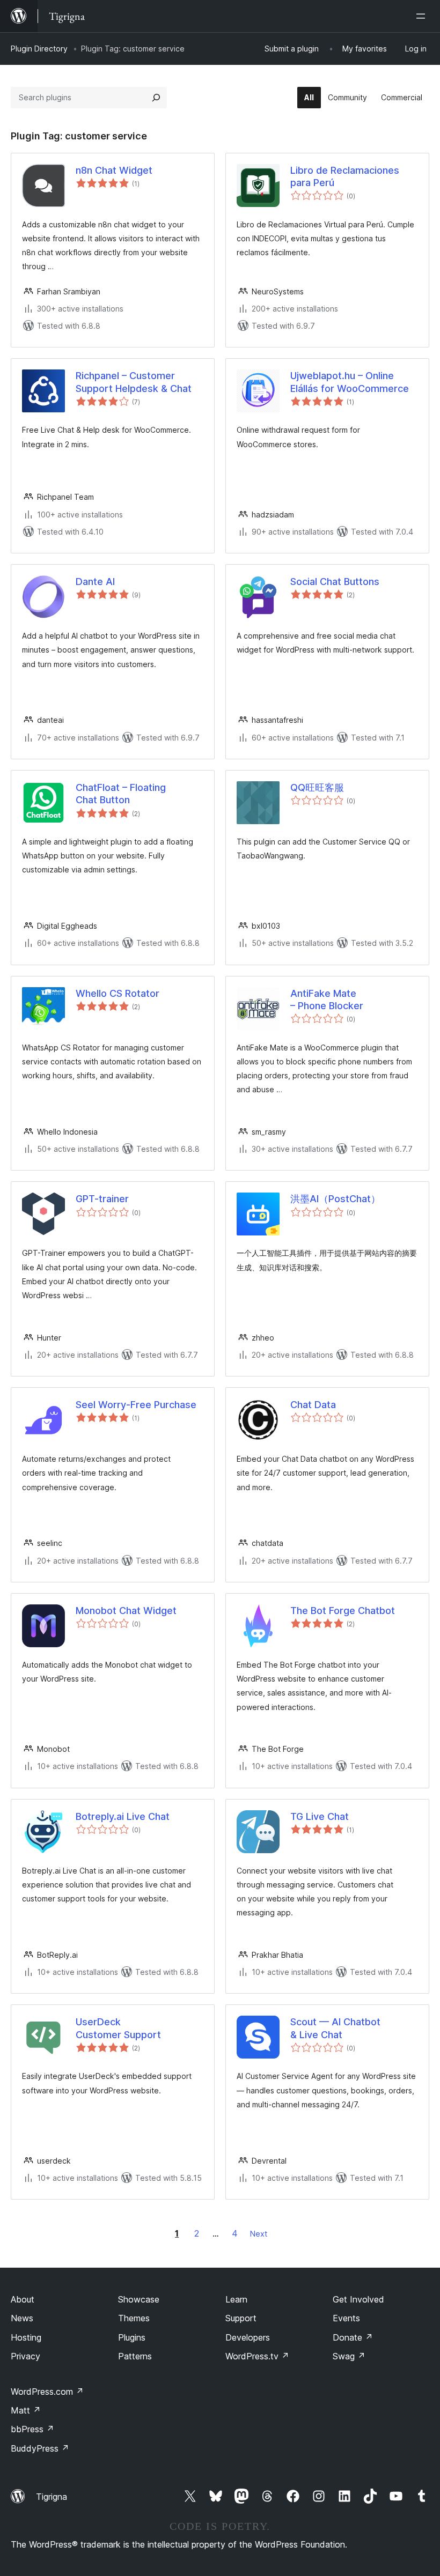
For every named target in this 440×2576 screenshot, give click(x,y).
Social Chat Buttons (335, 582)
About (23, 2299)
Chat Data (313, 1405)
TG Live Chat (320, 1816)
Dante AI (95, 582)
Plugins (132, 2337)
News (22, 2318)
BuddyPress (40, 2448)
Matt (26, 2410)
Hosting (26, 2337)
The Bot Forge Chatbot (343, 1611)
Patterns (135, 2356)
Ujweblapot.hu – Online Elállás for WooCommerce (350, 382)
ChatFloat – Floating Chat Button (121, 794)
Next (259, 2234)
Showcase (139, 2299)
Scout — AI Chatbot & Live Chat (335, 2028)
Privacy (25, 2356)
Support (241, 2318)
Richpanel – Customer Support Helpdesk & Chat (134, 382)
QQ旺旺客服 (317, 787)
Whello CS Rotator (118, 993)
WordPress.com (47, 2392)
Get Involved (358, 2299)
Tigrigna (52, 2497)
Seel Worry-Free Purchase (136, 1405)
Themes (134, 2318)
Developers (248, 2337)
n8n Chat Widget (114, 170)
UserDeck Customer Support (118, 2028)
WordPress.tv (257, 2356)
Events (346, 2318)
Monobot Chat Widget (126, 1611)
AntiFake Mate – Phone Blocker (327, 1000)
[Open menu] (423, 16)
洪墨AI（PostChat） (335, 1199)
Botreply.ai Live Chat (123, 1816)
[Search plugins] (156, 98)
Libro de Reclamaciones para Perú (345, 176)
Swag (349, 2356)
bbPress (32, 2429)
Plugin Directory (39, 49)
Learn (236, 2299)
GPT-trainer (102, 1199)
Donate (353, 2337)
